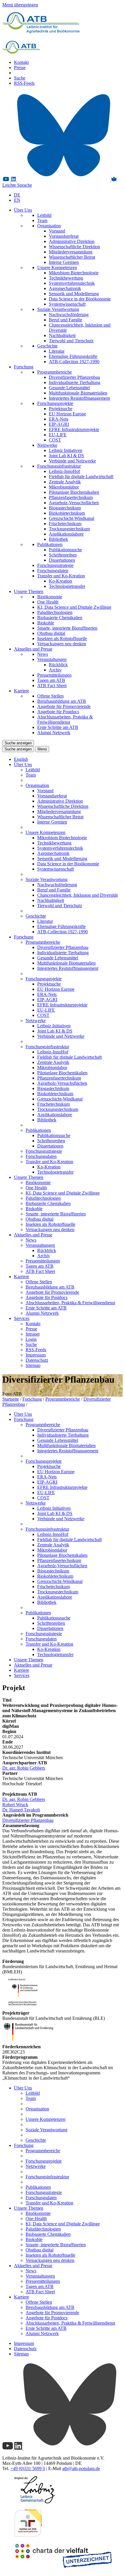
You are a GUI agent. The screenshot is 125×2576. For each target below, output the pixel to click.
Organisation (49, 226)
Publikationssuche (65, 550)
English (21, 759)
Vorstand (57, 231)
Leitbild (44, 215)
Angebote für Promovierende (64, 706)
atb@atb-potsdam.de (81, 2468)
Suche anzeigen (18, 743)
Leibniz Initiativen (66, 450)
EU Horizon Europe (67, 414)
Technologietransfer (67, 586)
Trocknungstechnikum (69, 529)
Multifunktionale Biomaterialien (78, 393)
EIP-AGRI (59, 424)
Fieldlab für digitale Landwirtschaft (81, 477)
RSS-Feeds (24, 83)
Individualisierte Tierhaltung (75, 382)
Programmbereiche (55, 372)
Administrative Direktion (72, 241)
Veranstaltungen (52, 659)
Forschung (24, 367)
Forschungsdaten (53, 571)
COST (55, 440)
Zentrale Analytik (65, 482)
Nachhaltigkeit (62, 335)
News (43, 654)
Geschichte (47, 346)
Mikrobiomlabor (64, 487)
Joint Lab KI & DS (66, 456)
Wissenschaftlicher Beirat (72, 257)
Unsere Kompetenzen (57, 267)
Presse (20, 67)
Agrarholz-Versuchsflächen (74, 503)
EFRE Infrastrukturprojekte (74, 429)
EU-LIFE (58, 435)
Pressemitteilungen (54, 675)
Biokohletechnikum (67, 513)
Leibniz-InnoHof (64, 471)
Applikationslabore (66, 534)
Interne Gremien (64, 262)
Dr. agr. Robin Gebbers (24, 1768)
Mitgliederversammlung (71, 252)
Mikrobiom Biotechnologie (74, 273)
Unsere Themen (29, 591)
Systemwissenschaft (67, 304)
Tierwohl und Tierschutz (71, 341)
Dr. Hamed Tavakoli (21, 1810)
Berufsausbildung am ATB (62, 701)
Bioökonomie (50, 597)
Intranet (33, 1334)
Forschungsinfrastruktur (59, 466)
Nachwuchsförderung (69, 315)
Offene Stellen (50, 696)
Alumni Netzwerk (54, 733)
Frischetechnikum (65, 524)
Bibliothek (58, 539)
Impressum (36, 1355)
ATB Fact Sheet (52, 686)
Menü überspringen (20, 5)
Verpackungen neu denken (62, 644)
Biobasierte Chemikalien (60, 618)
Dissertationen (62, 560)
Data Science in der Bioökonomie (80, 299)
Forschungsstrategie (55, 565)
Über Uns (23, 210)
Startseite (11, 1399)
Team (42, 220)
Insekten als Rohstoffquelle (62, 638)
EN (17, 200)
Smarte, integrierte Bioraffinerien (67, 628)
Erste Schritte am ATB (58, 727)
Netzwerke (47, 445)
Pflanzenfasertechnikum (71, 497)
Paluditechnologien (55, 612)
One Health (48, 602)
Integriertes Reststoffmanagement (79, 398)
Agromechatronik (65, 288)
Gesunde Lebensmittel (69, 388)
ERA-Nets (59, 419)
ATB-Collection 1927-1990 (74, 362)
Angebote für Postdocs (58, 712)
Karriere (22, 691)
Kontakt (21, 62)
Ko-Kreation (60, 581)
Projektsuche (61, 409)
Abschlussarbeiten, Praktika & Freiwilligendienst (65, 719)
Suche (20, 78)
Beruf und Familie (66, 320)
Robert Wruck (15, 1805)
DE (17, 195)
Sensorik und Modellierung (74, 294)
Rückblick (58, 665)
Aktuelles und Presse (33, 649)
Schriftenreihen (63, 555)
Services (22, 1318)
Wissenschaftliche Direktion (74, 247)
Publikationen (50, 544)
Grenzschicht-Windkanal (72, 518)
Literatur (57, 351)
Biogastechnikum (65, 508)
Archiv (55, 670)
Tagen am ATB (51, 680)
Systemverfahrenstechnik (72, 283)
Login (31, 1339)
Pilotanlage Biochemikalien (74, 492)
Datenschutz (37, 1360)
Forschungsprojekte (55, 403)
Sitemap (33, 1365)
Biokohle (46, 623)
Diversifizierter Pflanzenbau (74, 377)
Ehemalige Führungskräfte (73, 356)
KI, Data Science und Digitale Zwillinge (74, 607)
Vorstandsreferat (64, 236)
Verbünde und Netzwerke (72, 461)
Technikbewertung (66, 278)
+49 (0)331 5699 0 (28, 2468)
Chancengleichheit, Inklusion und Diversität (77, 895)
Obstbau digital (51, 633)
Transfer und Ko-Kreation (61, 576)
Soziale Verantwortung (58, 309)
